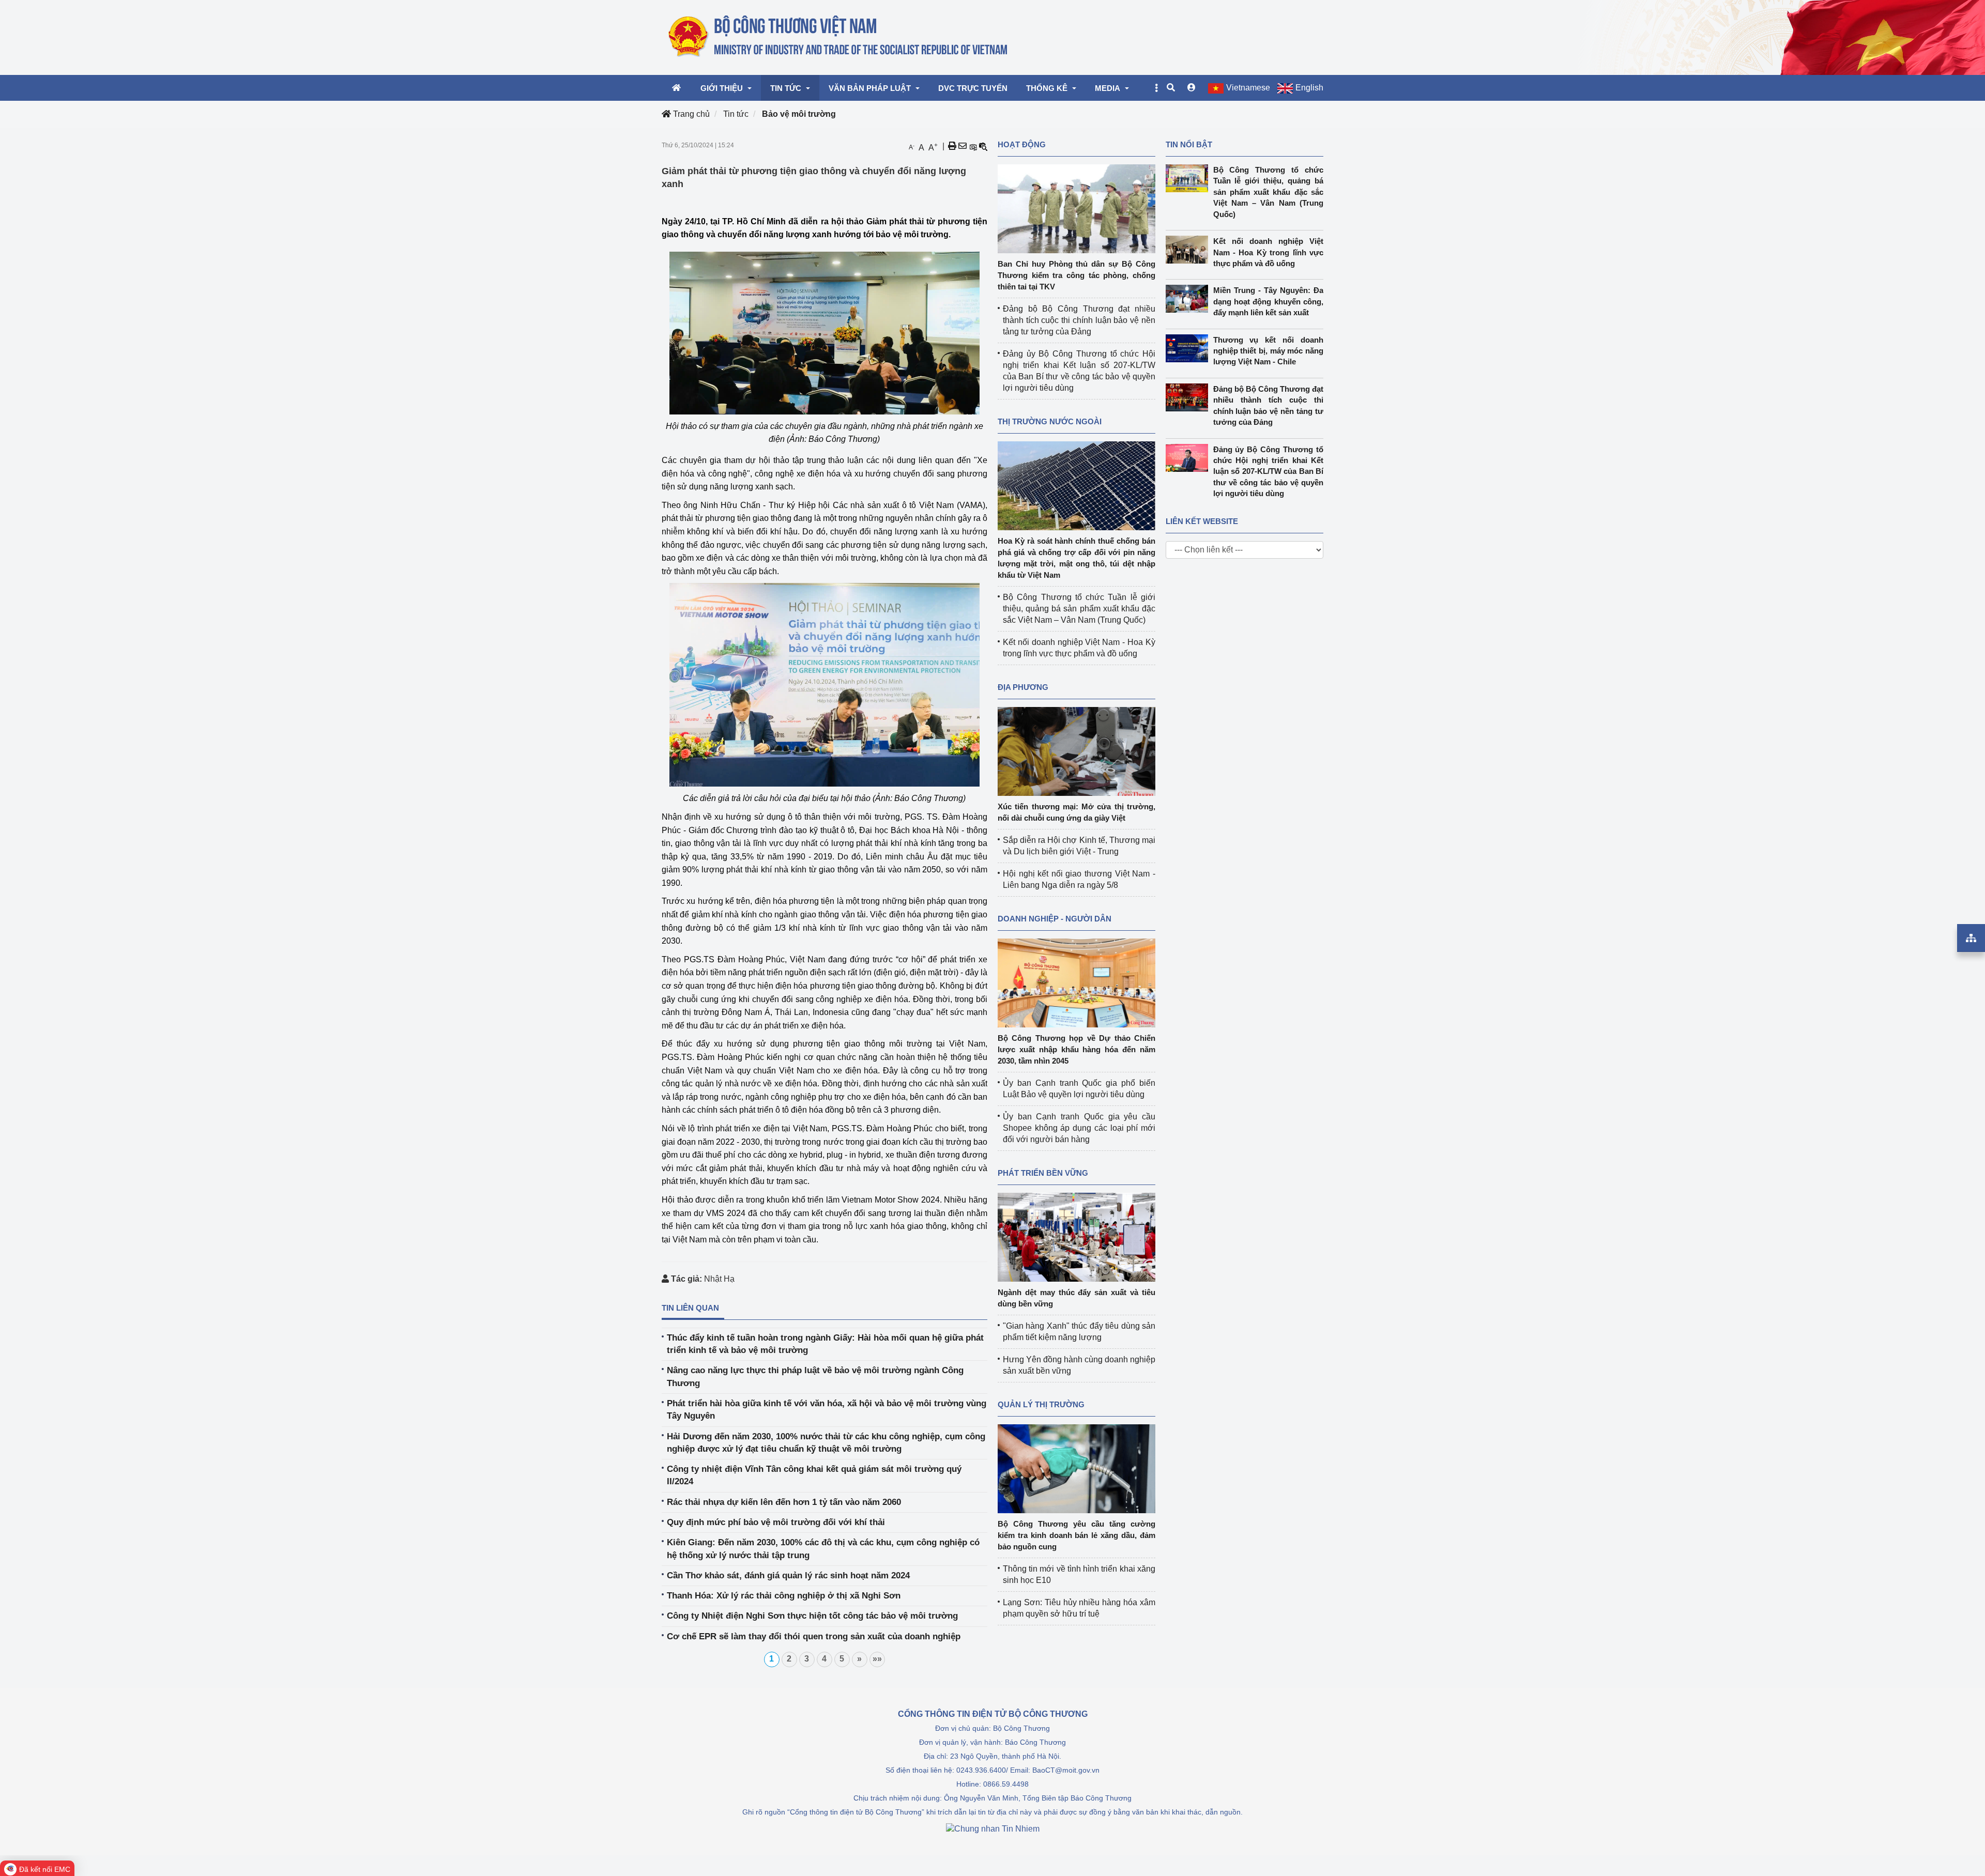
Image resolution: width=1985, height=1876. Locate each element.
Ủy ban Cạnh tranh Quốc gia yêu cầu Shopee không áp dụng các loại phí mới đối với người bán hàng (1079, 1128)
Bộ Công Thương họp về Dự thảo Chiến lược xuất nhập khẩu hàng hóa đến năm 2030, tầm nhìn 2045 (1077, 1049)
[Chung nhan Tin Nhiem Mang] (993, 1828)
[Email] (963, 146)
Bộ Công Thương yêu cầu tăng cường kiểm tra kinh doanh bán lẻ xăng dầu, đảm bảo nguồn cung (1077, 1535)
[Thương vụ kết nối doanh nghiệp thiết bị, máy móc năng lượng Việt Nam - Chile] (1189, 348)
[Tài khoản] (1192, 88)
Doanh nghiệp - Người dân (1055, 919)
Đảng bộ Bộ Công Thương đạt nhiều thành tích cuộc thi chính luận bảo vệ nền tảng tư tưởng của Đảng (1079, 320)
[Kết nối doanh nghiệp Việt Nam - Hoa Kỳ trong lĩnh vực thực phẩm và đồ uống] (1189, 250)
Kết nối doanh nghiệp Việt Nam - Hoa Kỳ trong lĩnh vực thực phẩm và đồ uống (1269, 252)
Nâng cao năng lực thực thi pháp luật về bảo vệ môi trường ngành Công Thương (815, 1377)
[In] (952, 146)
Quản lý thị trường (1041, 1404)
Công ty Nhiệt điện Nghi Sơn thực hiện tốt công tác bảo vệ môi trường (812, 1616)
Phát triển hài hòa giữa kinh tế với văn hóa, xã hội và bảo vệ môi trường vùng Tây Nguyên (827, 1410)
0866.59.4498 (1006, 1784)
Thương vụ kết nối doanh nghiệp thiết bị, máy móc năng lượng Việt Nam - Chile (1269, 351)
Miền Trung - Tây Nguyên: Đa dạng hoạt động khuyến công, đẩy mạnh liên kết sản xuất (1269, 301)
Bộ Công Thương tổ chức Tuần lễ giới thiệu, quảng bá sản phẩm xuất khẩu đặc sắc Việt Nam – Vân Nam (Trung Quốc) (1079, 609)
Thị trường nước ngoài (1050, 421)
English (1309, 88)
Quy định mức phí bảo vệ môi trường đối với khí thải (776, 1522)
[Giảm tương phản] (983, 146)
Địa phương (1023, 687)
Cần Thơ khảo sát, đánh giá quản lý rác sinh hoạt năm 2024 (788, 1575)
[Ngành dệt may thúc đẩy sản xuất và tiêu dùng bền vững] (1077, 1236)
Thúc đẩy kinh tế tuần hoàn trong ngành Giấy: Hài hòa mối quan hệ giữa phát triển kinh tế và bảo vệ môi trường (825, 1344)
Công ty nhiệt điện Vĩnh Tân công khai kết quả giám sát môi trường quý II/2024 (814, 1475)
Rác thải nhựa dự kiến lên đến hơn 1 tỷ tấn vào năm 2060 (784, 1502)
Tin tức (736, 114)
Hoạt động (1022, 144)
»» (877, 1659)
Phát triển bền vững (1043, 1173)
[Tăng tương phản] (973, 146)
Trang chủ (690, 114)
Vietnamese (1248, 88)
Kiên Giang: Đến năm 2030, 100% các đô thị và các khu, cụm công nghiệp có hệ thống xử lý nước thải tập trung (823, 1549)
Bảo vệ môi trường (799, 114)
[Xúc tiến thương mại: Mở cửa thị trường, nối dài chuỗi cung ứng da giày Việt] (1077, 751)
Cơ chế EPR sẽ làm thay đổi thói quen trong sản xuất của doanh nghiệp (814, 1636)
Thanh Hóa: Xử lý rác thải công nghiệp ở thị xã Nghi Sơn (784, 1596)
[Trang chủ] (839, 37)
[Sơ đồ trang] (1971, 938)
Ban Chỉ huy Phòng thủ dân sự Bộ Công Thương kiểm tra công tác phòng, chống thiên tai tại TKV (1077, 275)
